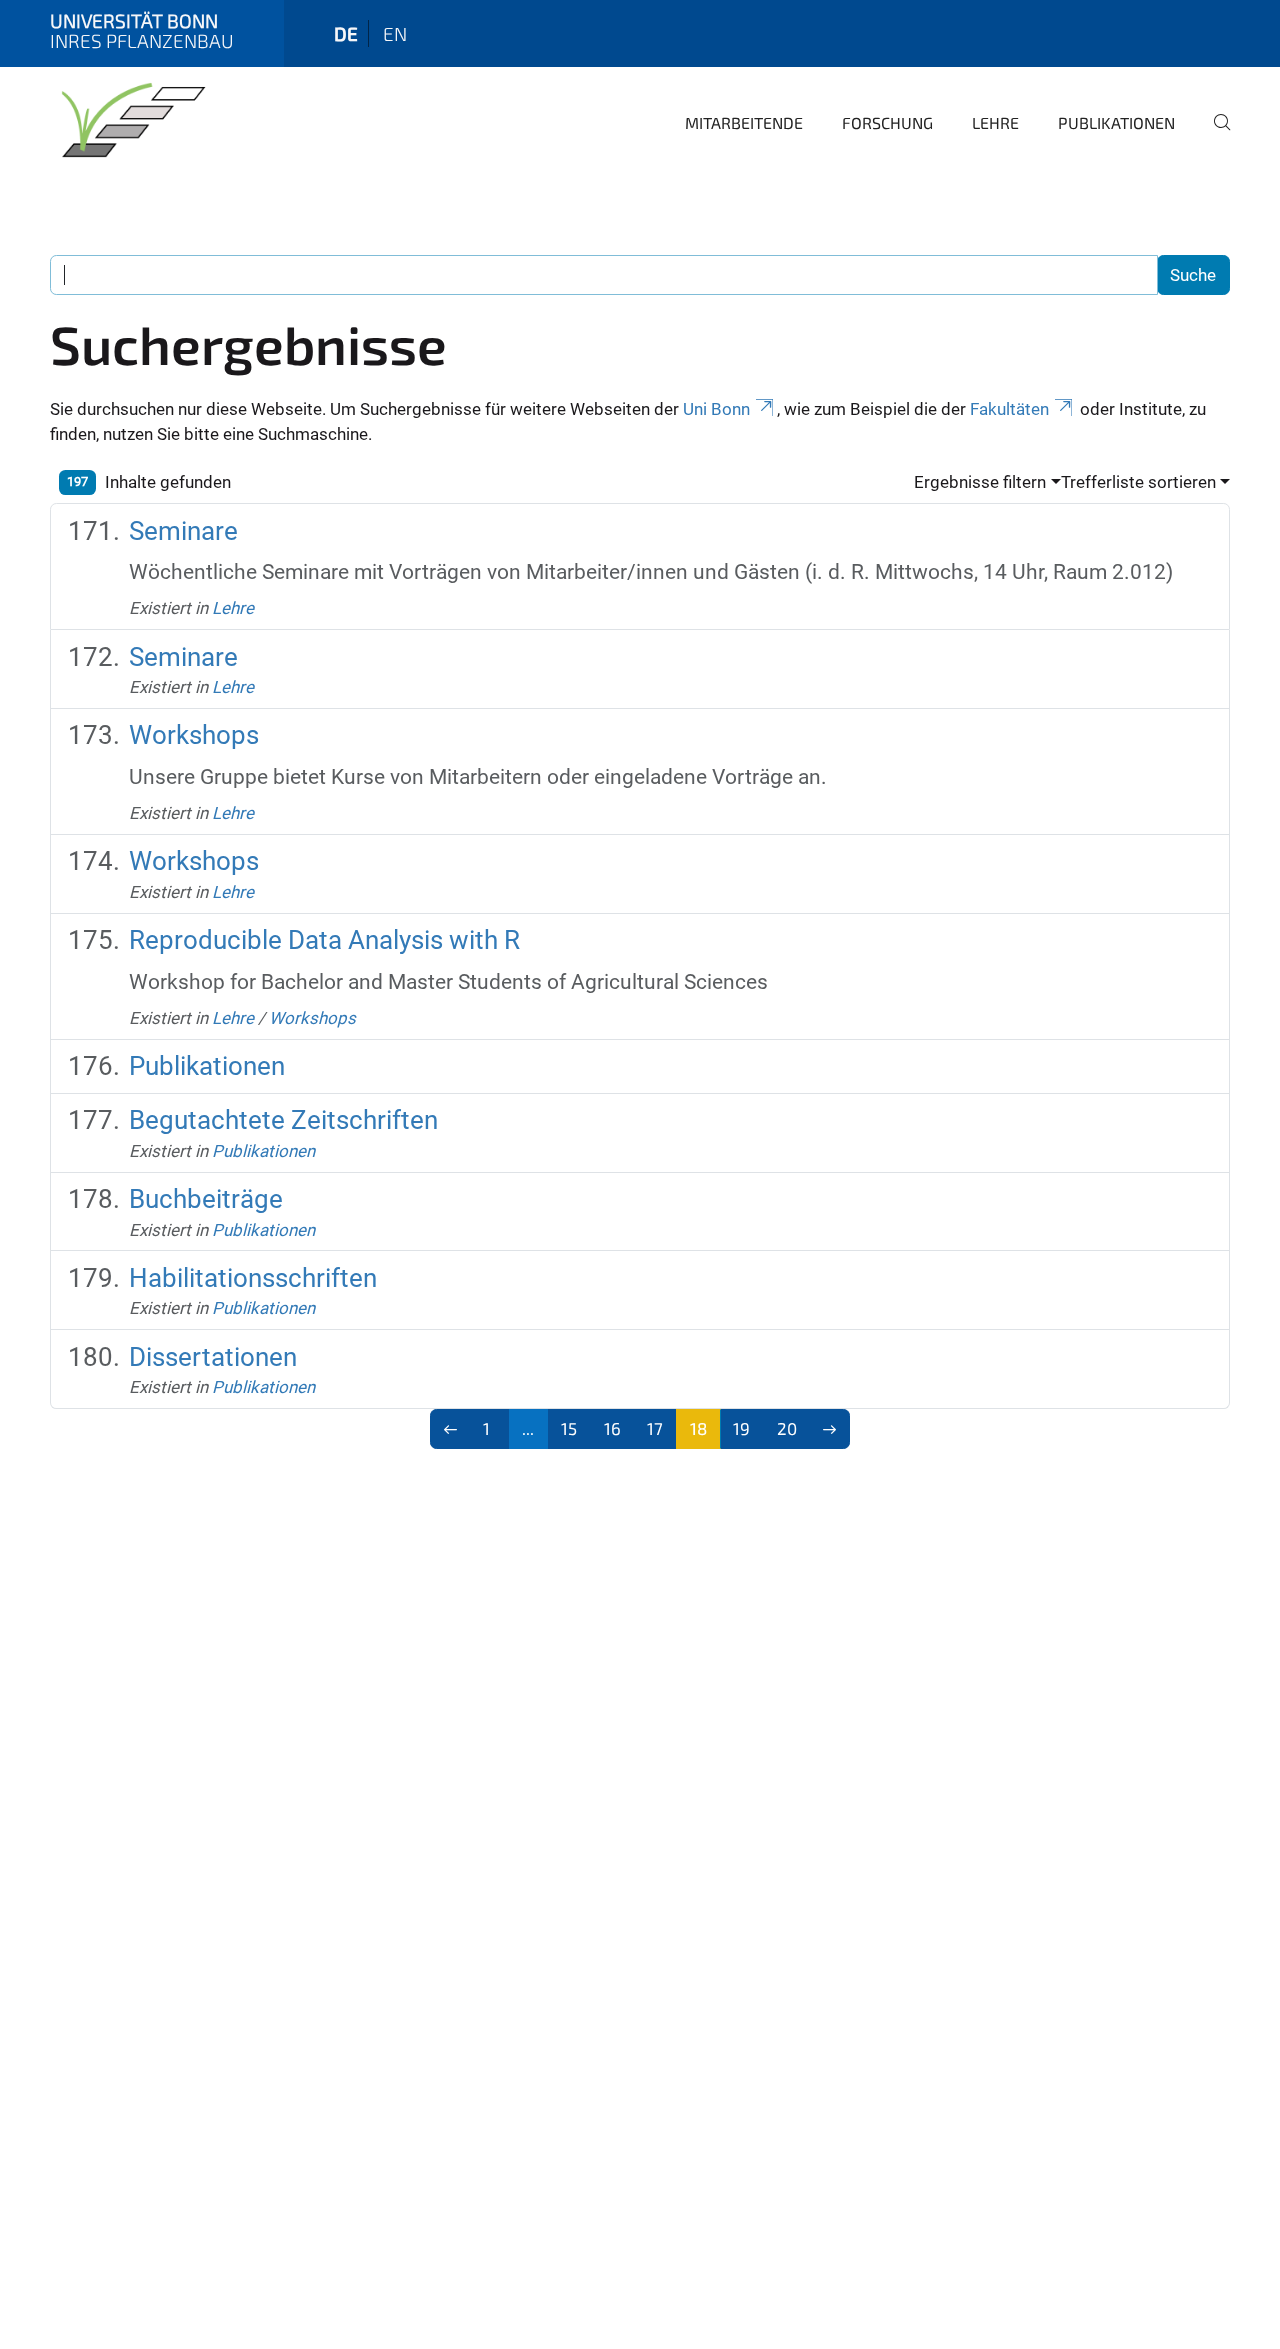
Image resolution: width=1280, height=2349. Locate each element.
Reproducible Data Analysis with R (324, 940)
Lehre (995, 122)
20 (787, 1428)
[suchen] (1214, 136)
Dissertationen (213, 1357)
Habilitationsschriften (253, 1278)
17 (655, 1428)
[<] (450, 1429)
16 (612, 1428)
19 (741, 1428)
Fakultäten (1009, 409)
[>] (830, 1429)
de (346, 33)
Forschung (887, 122)
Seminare (183, 531)
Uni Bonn (716, 409)
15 (569, 1428)
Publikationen (1116, 122)
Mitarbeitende (744, 122)
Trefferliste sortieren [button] (1138, 482)
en (395, 33)
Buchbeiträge (206, 1199)
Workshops (194, 735)
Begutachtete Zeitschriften (283, 1120)
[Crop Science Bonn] (129, 120)
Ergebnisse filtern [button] (980, 482)
